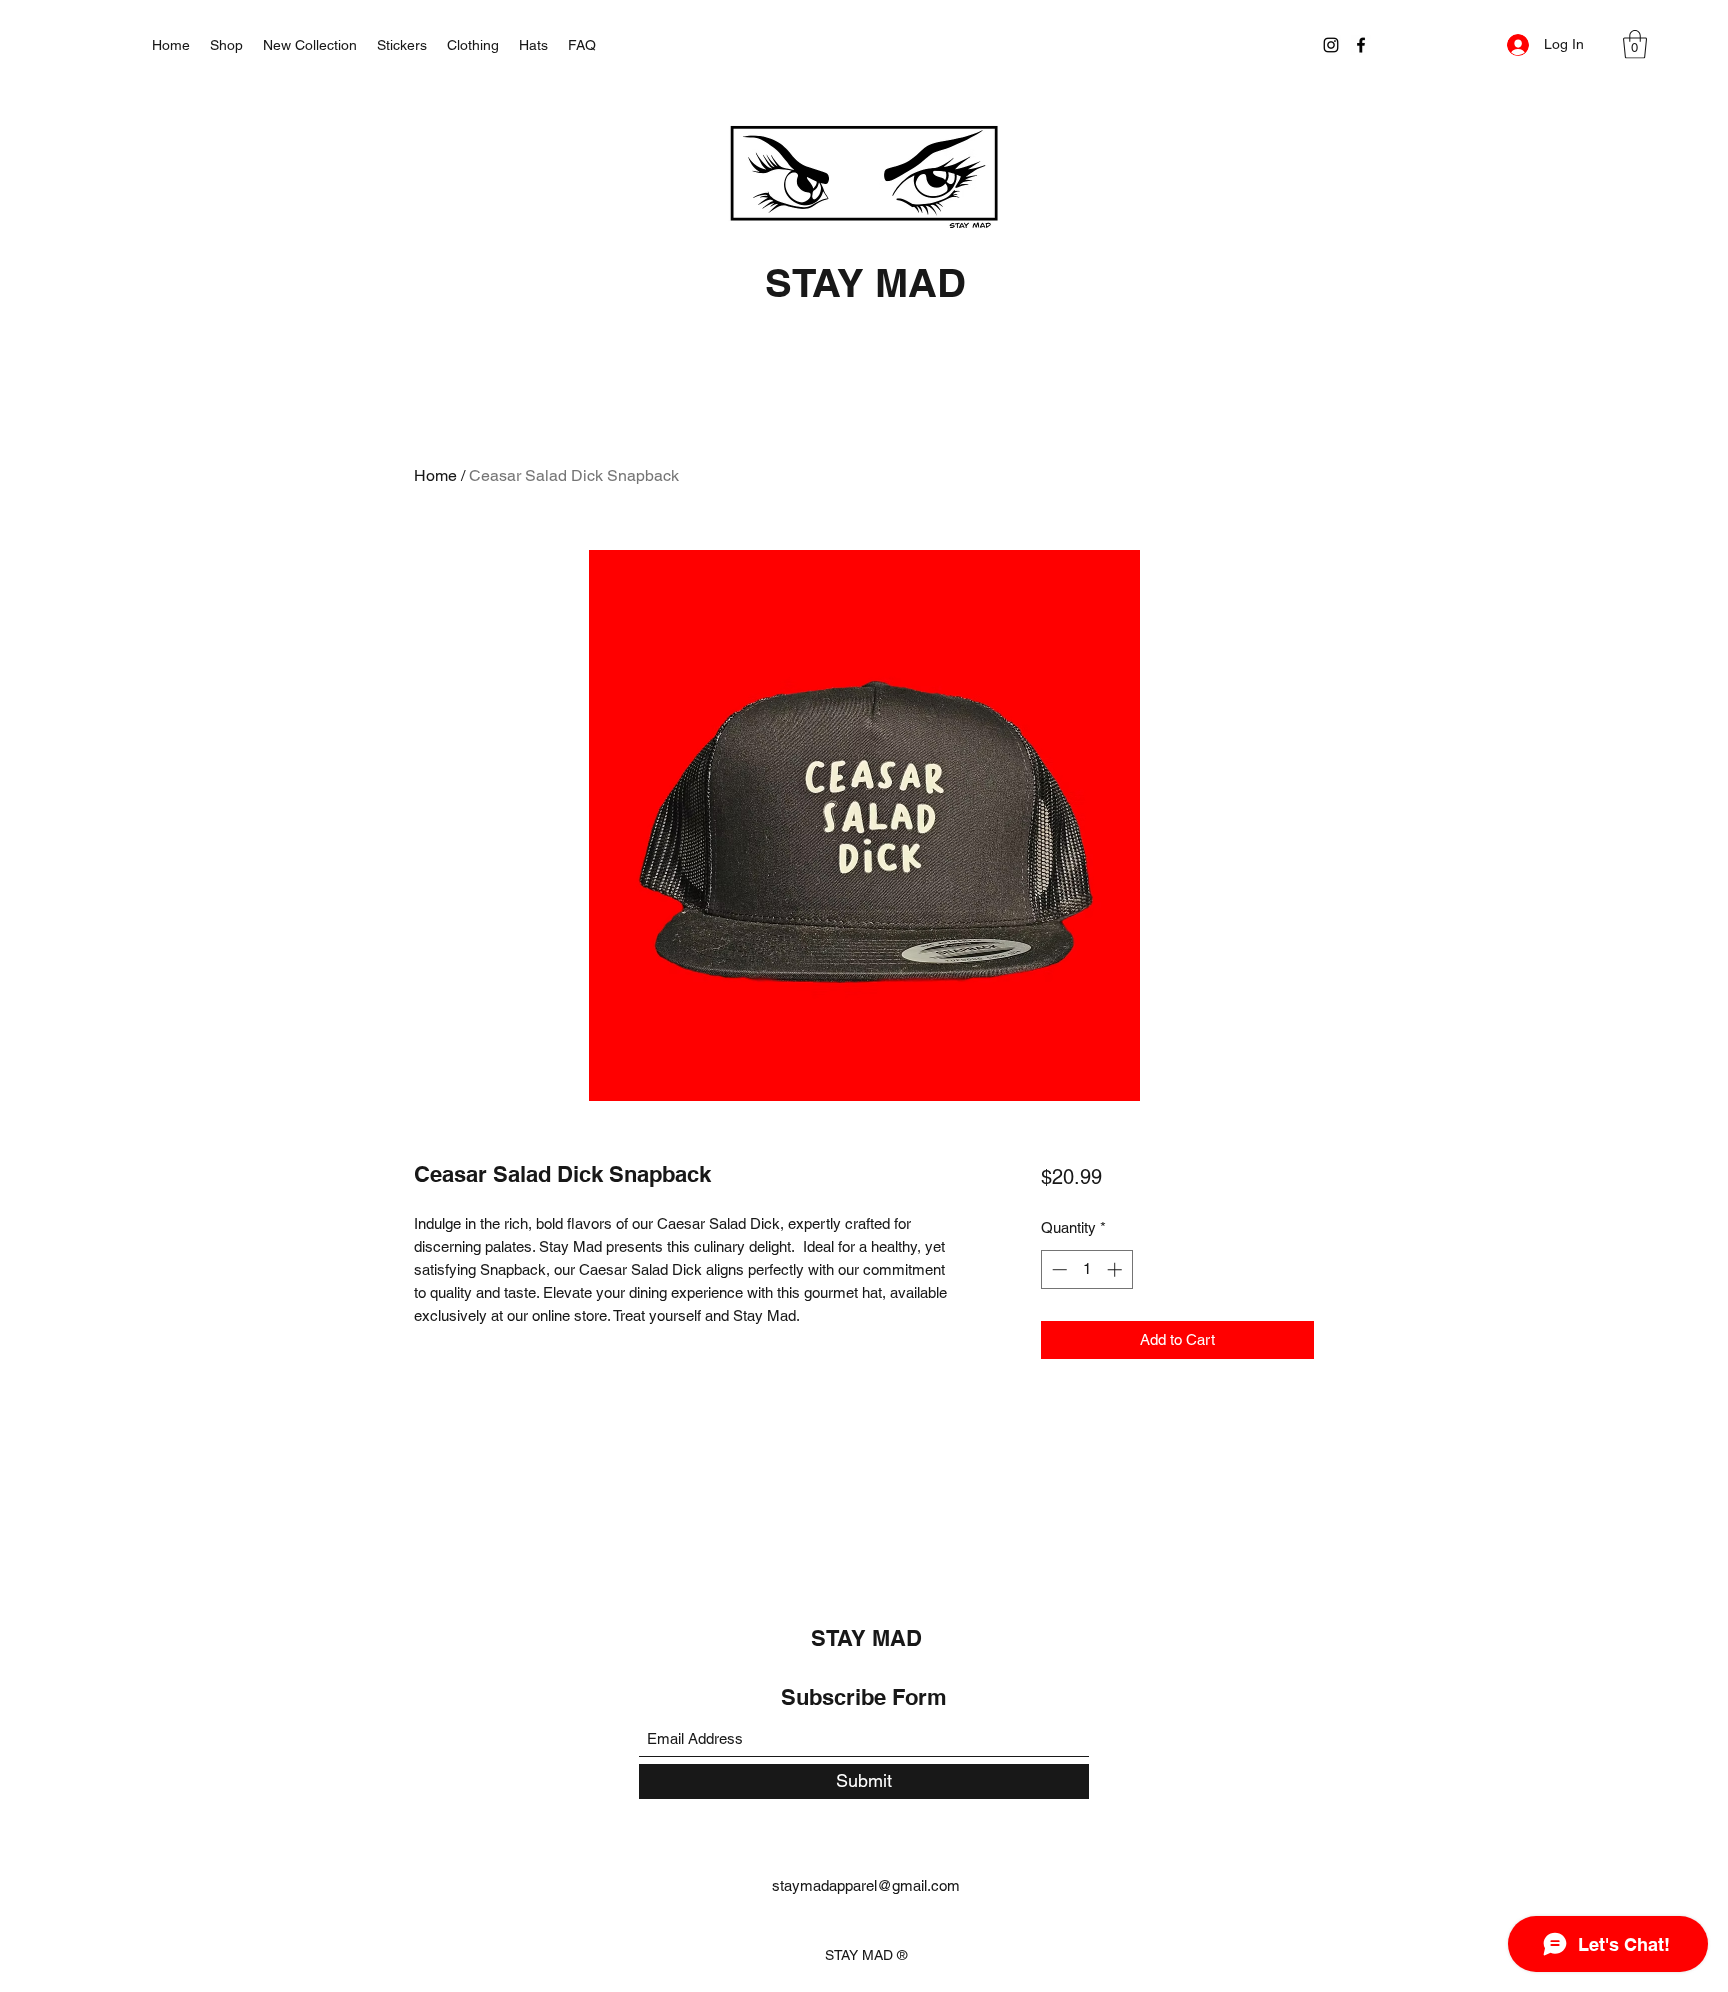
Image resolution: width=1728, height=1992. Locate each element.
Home (435, 475)
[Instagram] (1331, 45)
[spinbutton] (1086, 1269)
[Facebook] (1361, 45)
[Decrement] (1057, 1269)
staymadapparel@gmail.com (866, 1885)
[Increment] (1116, 1269)
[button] (1635, 44)
